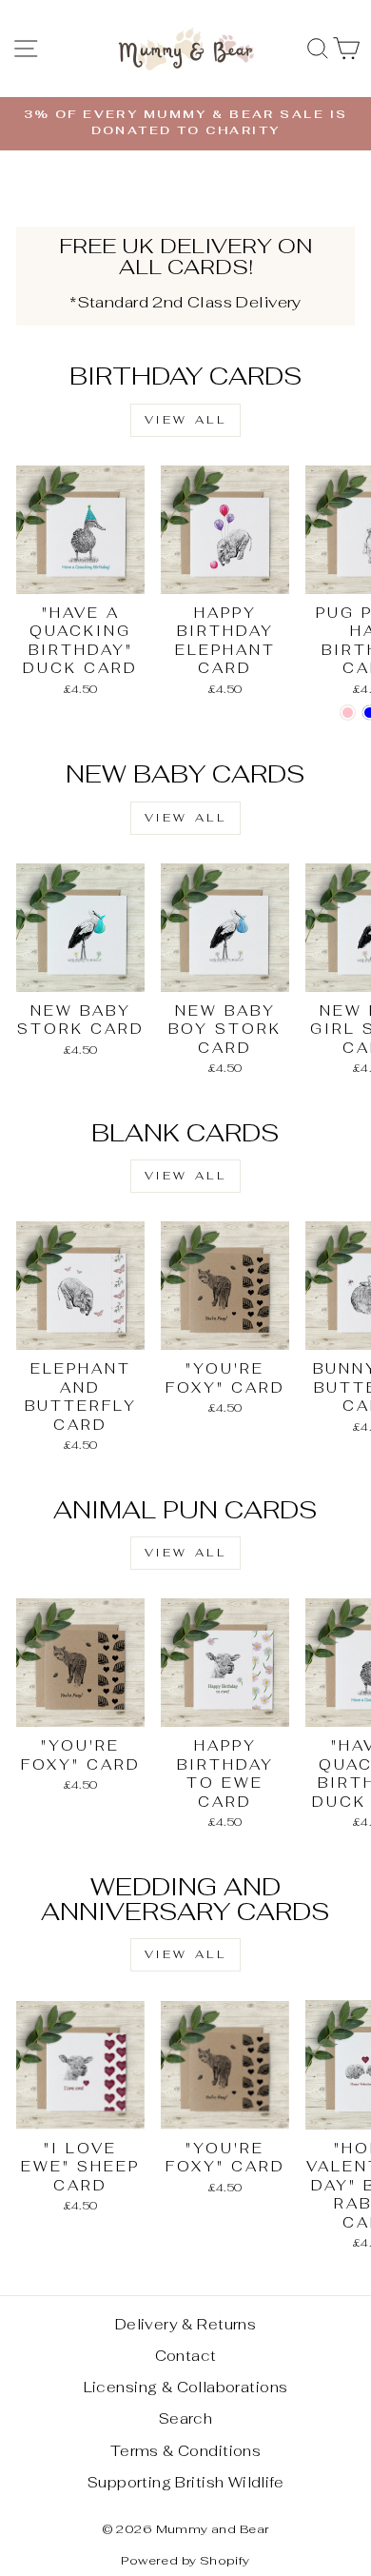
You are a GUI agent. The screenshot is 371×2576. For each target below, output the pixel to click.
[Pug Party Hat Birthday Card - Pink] (348, 713)
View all (186, 420)
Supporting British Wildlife (185, 2482)
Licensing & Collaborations (186, 2387)
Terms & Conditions (185, 2451)
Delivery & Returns (185, 2324)
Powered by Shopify (185, 2560)
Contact (186, 2356)
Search (185, 2418)
